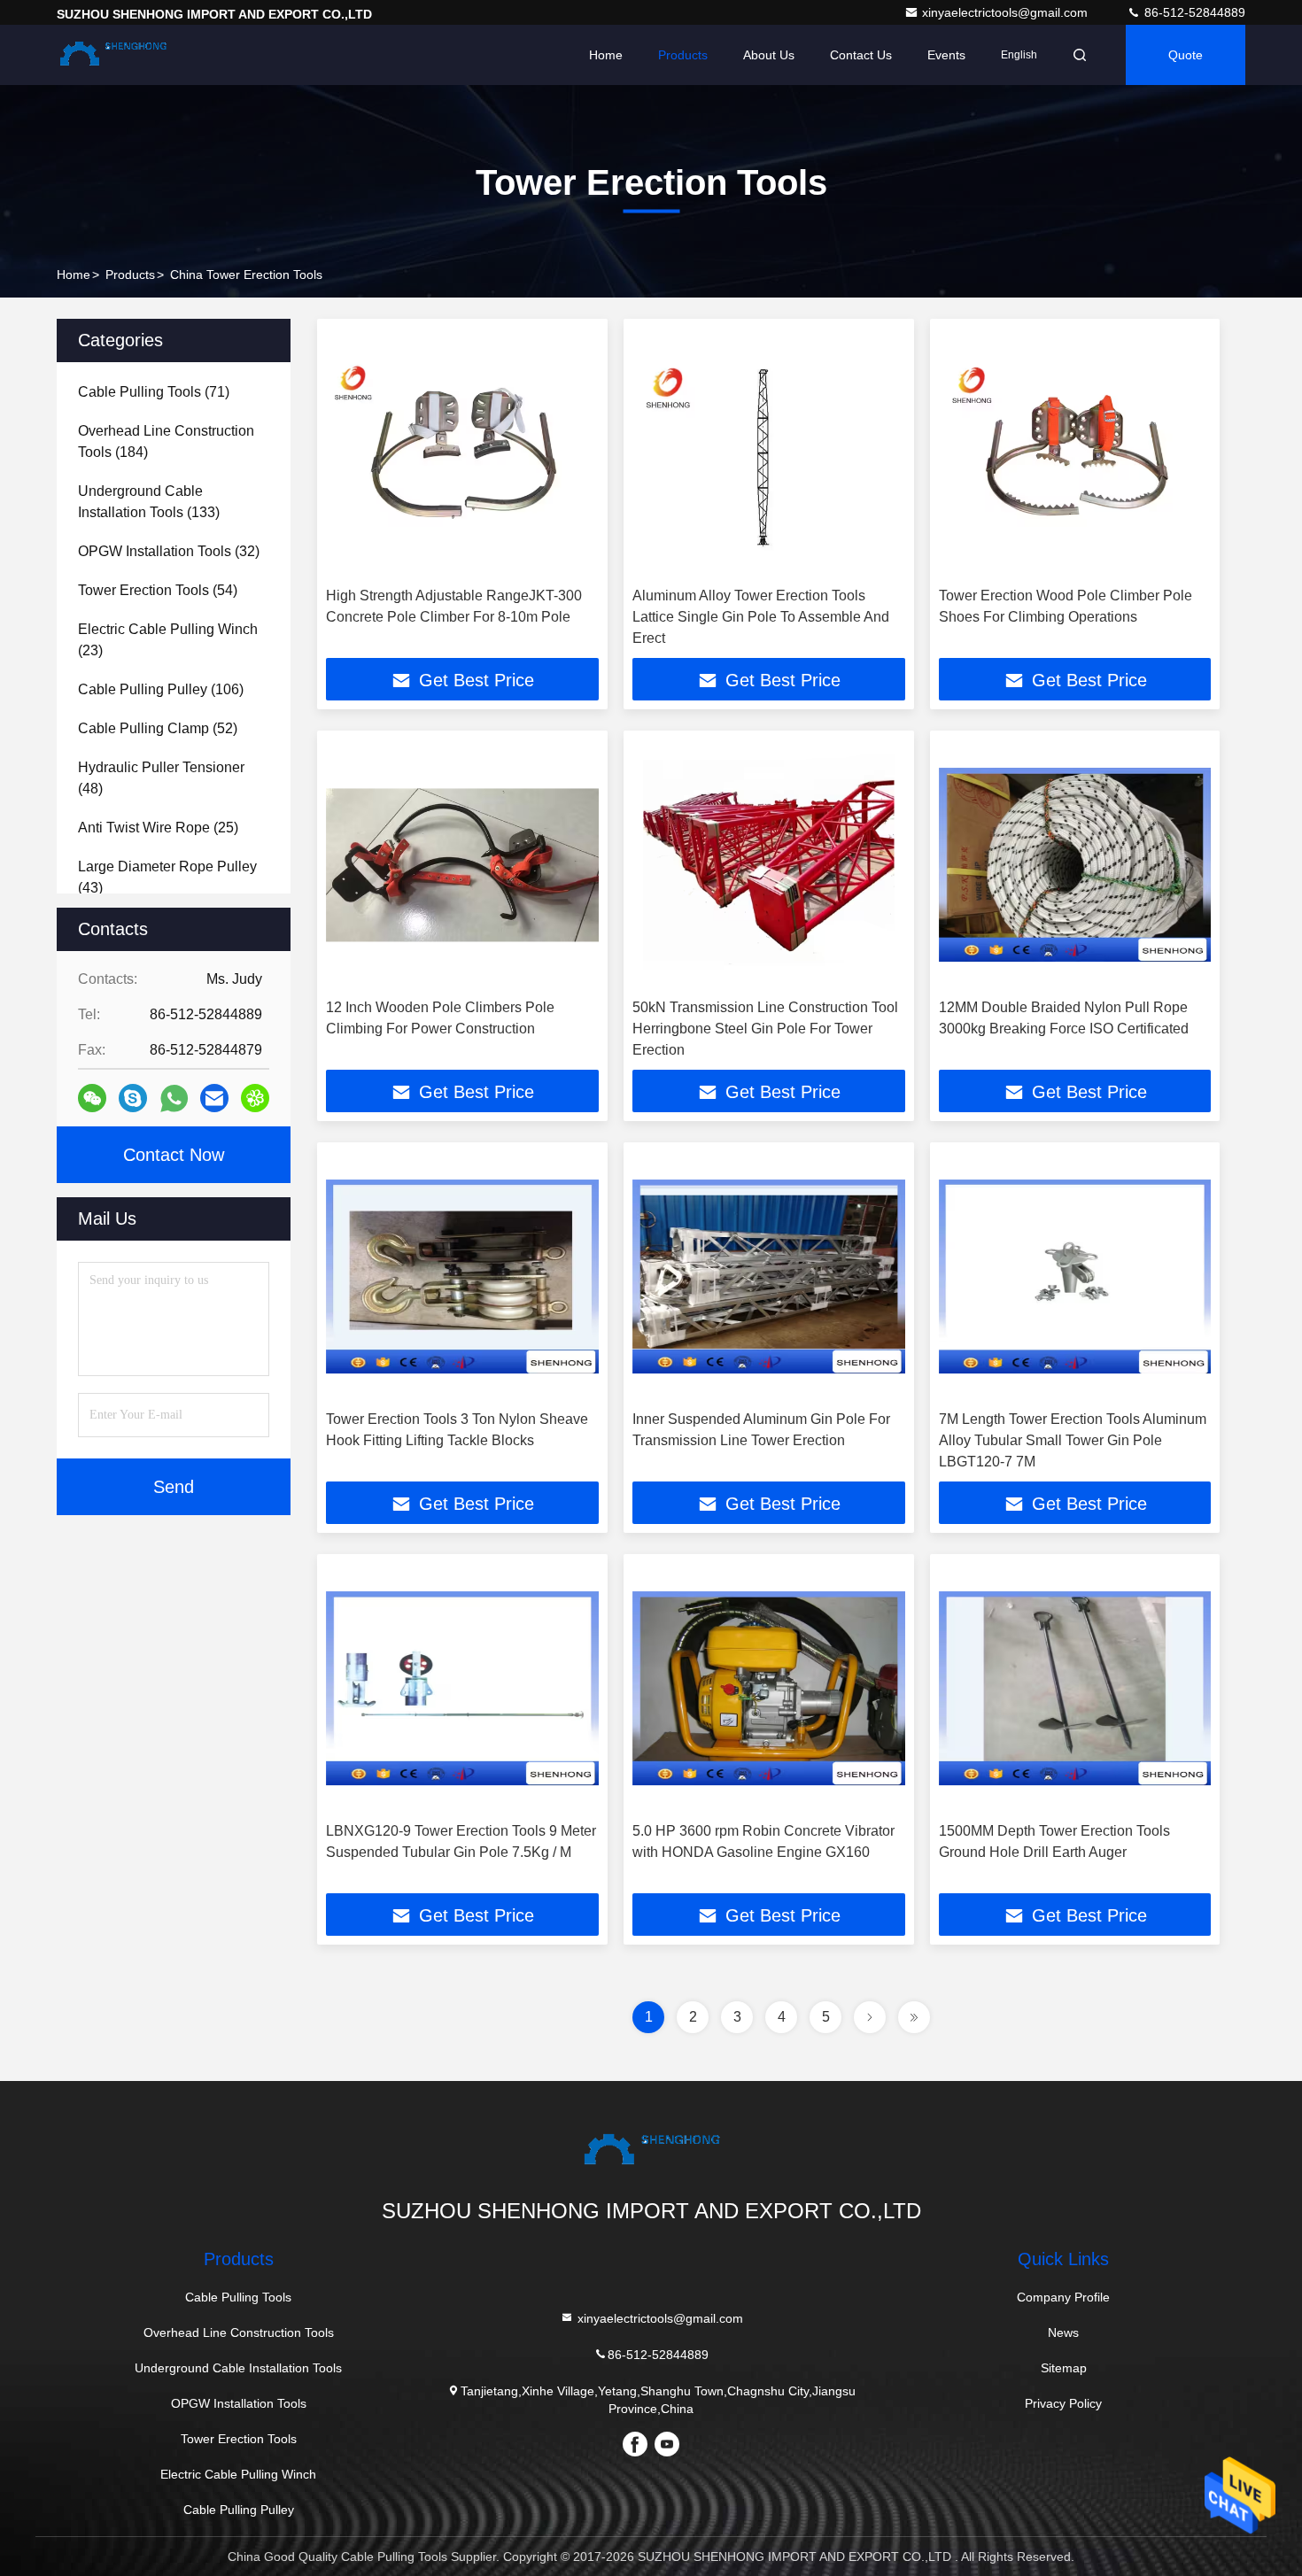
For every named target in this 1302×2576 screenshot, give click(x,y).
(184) (166, 441)
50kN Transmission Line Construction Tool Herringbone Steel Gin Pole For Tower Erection (765, 1029)
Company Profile (1063, 2297)
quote (1186, 55)
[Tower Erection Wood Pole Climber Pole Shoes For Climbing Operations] (1075, 453)
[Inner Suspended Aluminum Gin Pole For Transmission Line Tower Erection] (769, 1276)
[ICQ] (255, 1098)
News (1063, 2332)
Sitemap (1064, 2368)
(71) (154, 392)
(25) (158, 828)
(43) (167, 877)
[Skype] (133, 1098)
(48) (161, 778)
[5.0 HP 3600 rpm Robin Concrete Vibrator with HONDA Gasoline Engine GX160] (769, 1688)
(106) (161, 689)
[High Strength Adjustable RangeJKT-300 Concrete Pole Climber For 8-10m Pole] (462, 453)
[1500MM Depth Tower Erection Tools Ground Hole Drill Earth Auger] (1075, 1688)
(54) (158, 590)
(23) (168, 640)
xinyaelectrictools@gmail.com (1007, 12)
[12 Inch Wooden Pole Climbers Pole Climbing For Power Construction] (462, 865)
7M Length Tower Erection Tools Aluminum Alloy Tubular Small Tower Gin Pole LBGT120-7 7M (1073, 1440)
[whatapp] (174, 1098)
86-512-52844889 (1193, 12)
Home (606, 55)
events (946, 55)
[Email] (214, 1098)
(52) (158, 728)
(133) (149, 502)
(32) (169, 551)
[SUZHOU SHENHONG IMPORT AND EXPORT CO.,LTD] (112, 55)
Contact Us (861, 55)
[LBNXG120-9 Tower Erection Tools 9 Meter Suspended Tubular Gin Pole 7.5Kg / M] (462, 1688)
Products (683, 55)
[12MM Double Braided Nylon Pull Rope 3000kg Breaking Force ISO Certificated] (1075, 865)
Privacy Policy (1063, 2403)
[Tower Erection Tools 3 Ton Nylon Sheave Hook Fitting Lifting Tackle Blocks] (462, 1276)
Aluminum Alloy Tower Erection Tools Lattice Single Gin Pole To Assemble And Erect (761, 617)
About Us (769, 55)
